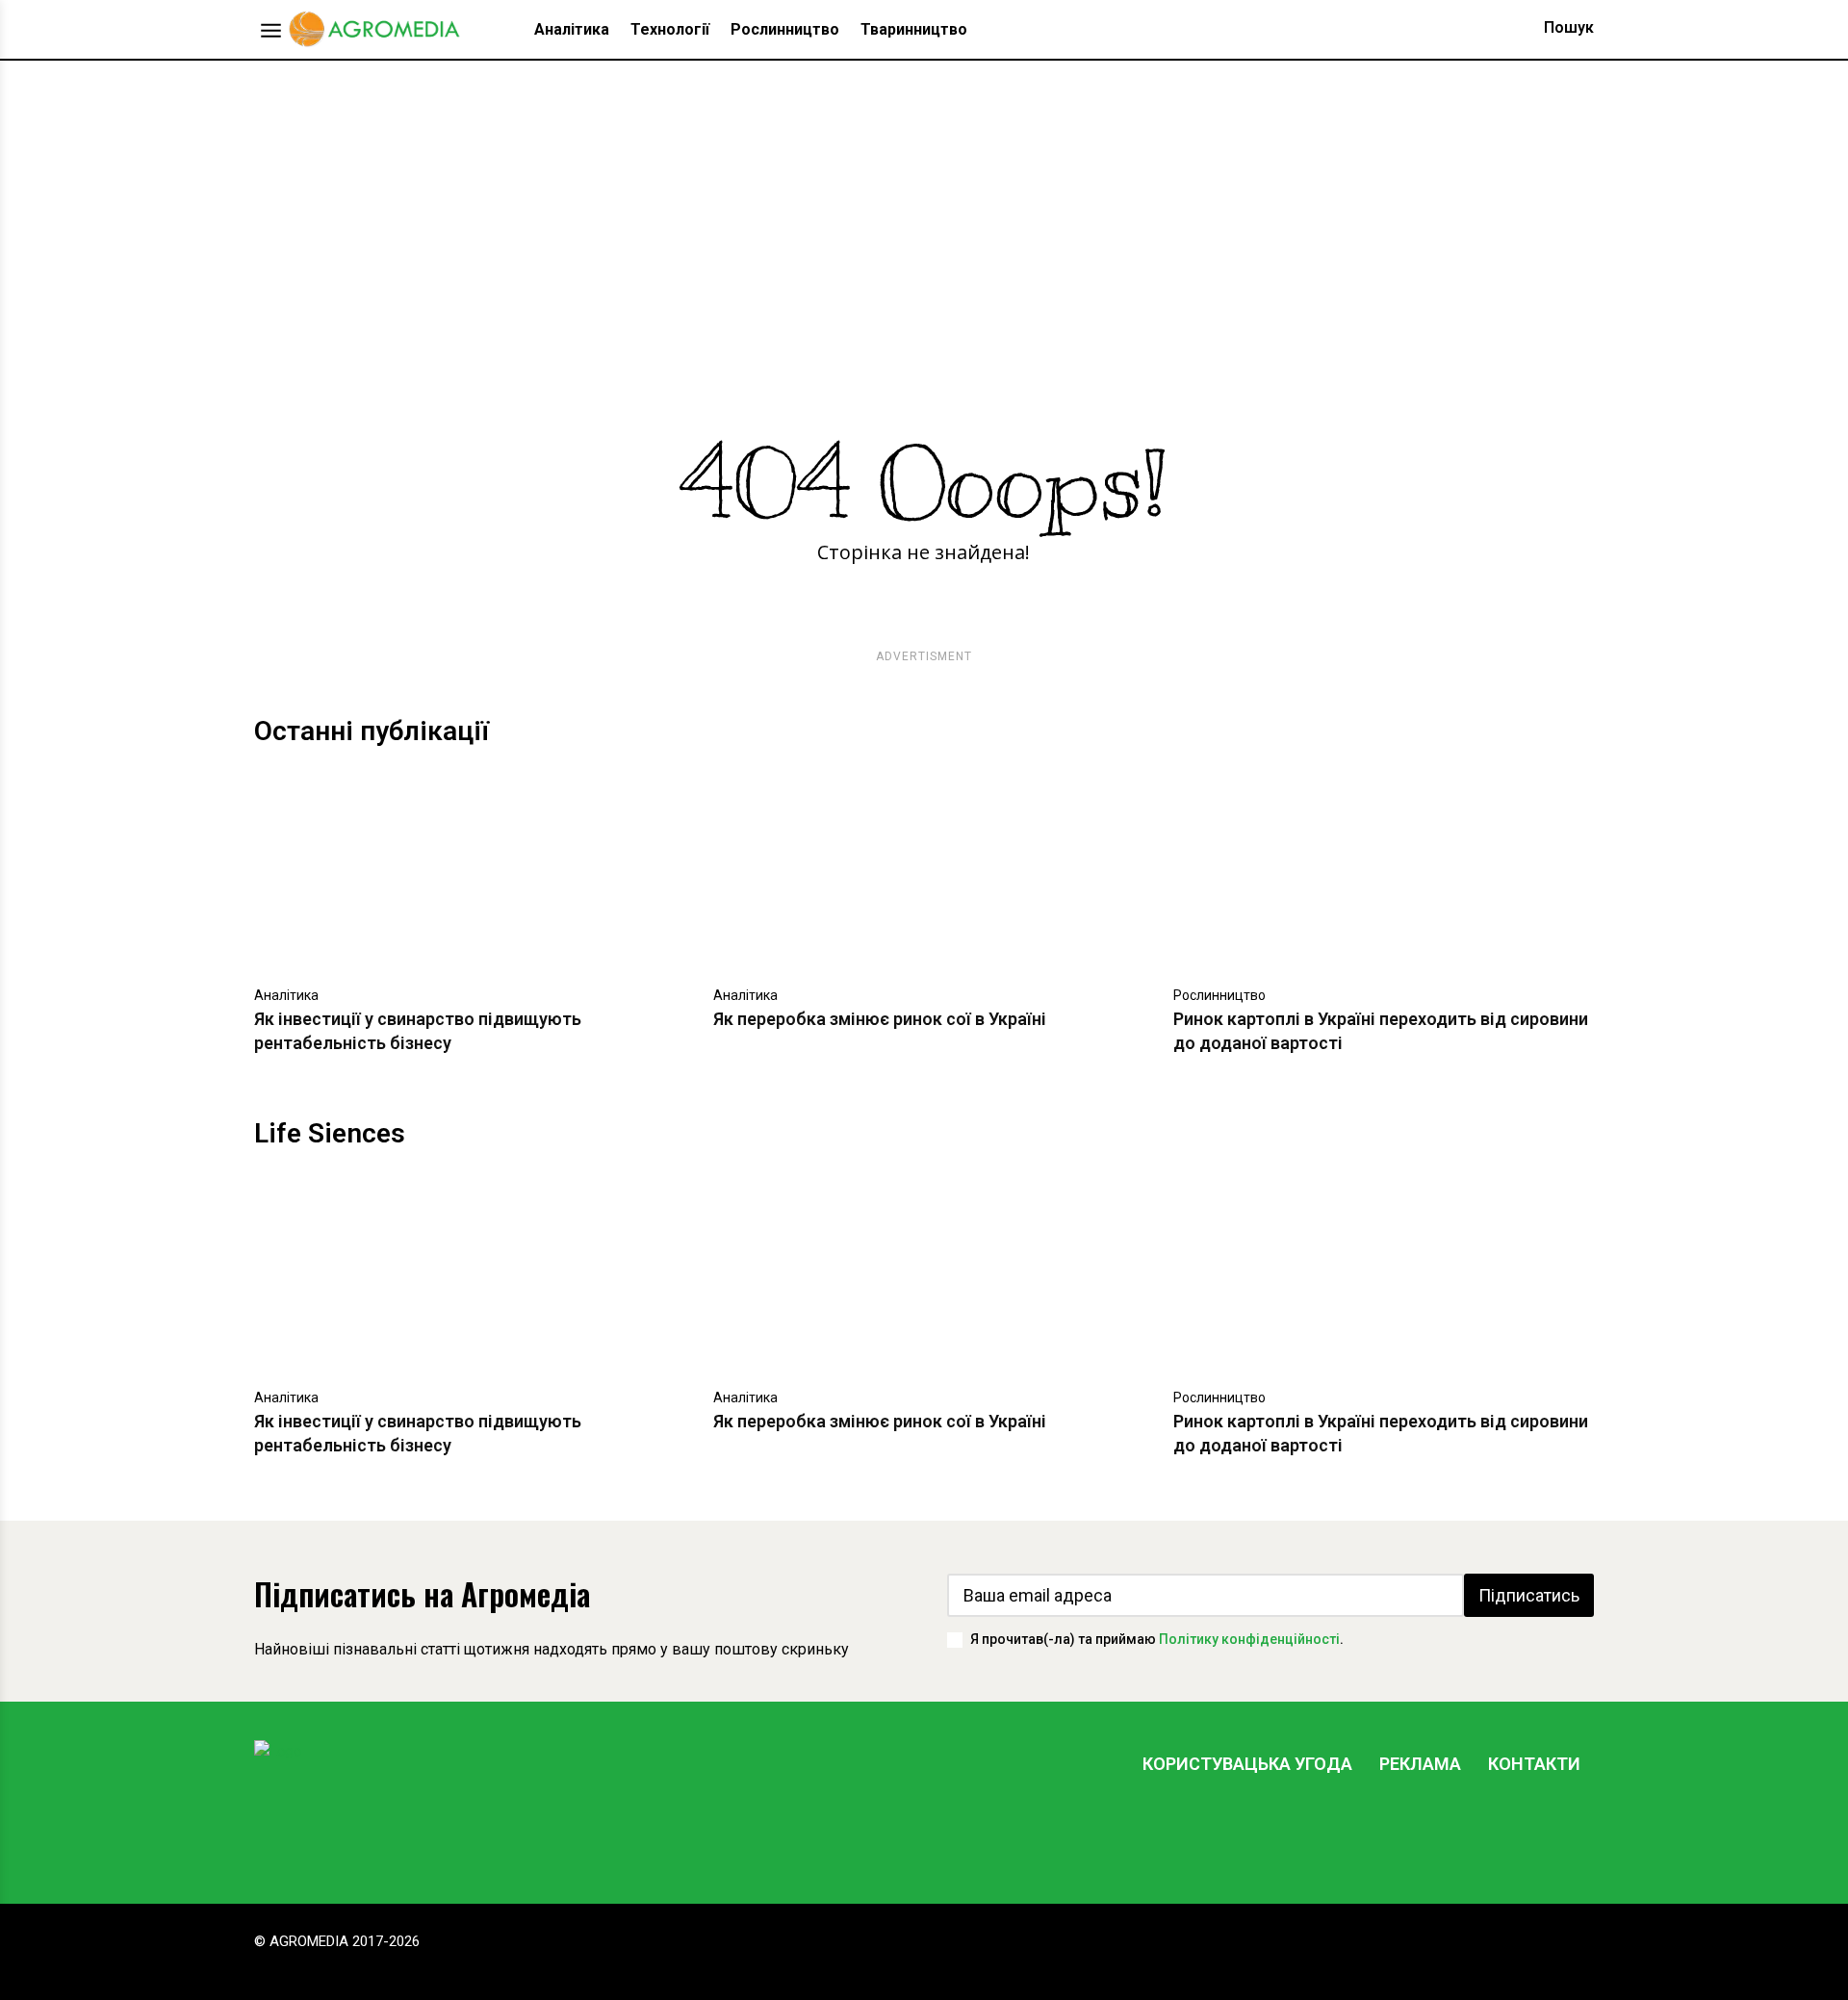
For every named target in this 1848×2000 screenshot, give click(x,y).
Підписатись (1529, 1595)
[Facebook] (1397, 1836)
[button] (1551, 28)
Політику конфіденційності (1249, 1639)
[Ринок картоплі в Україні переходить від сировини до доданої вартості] (1384, 871)
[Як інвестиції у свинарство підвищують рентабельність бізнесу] (464, 871)
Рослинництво (1219, 995)
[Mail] (1454, 1836)
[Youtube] (1570, 1836)
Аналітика (286, 995)
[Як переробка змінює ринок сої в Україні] (924, 871)
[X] (1512, 1836)
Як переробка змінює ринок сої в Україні (880, 1019)
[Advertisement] (924, 205)
